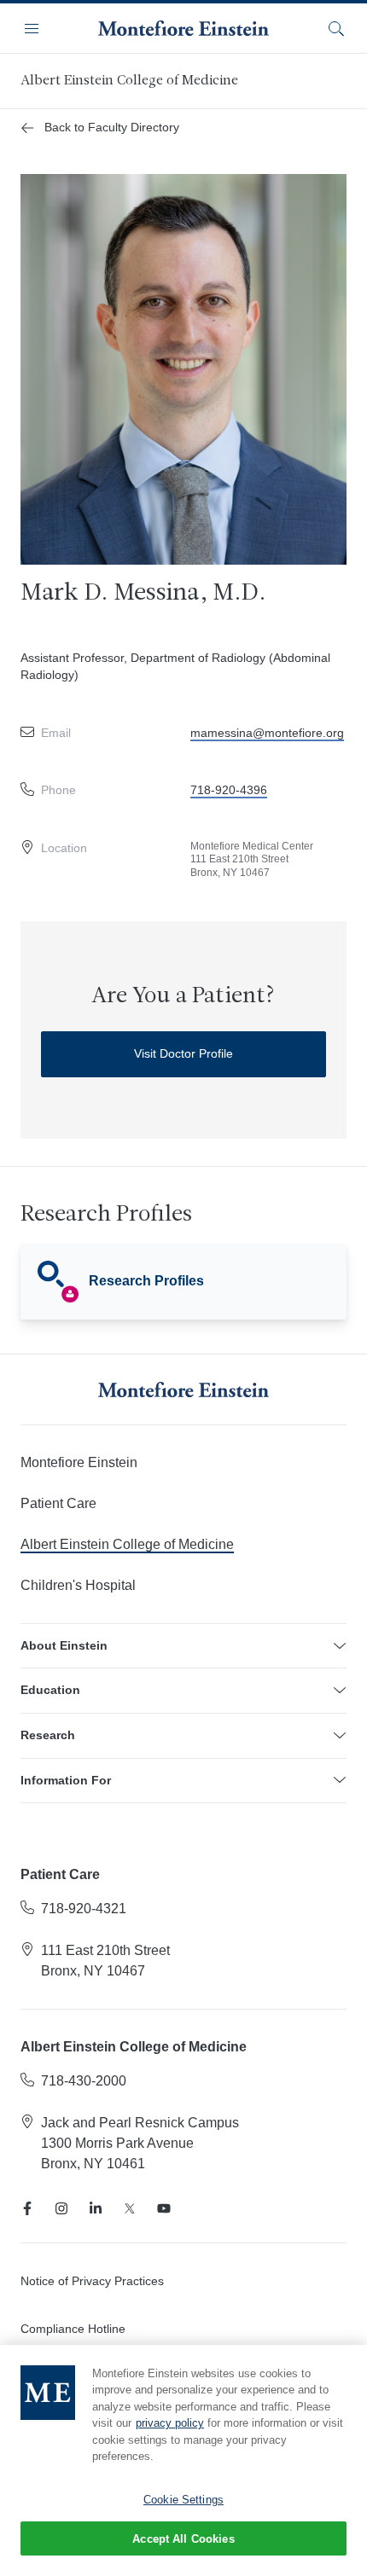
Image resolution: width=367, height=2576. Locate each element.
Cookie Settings (183, 2500)
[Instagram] (61, 2208)
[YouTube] (164, 2208)
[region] (183, 2460)
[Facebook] (27, 2208)
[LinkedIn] (96, 2208)
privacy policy (170, 2423)
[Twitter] (130, 2208)
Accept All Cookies (183, 2539)
